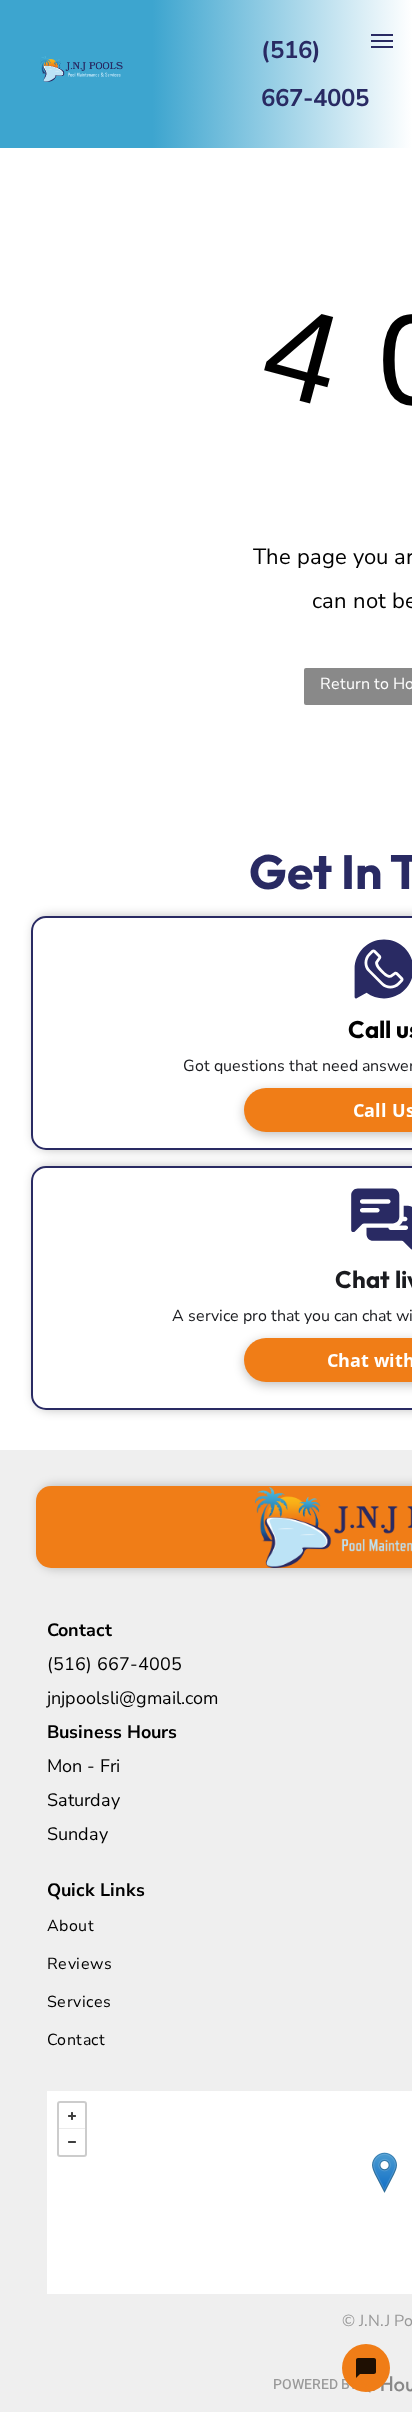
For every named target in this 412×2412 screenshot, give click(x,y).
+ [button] (72, 2116)
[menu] (382, 41)
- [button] (72, 2142)
